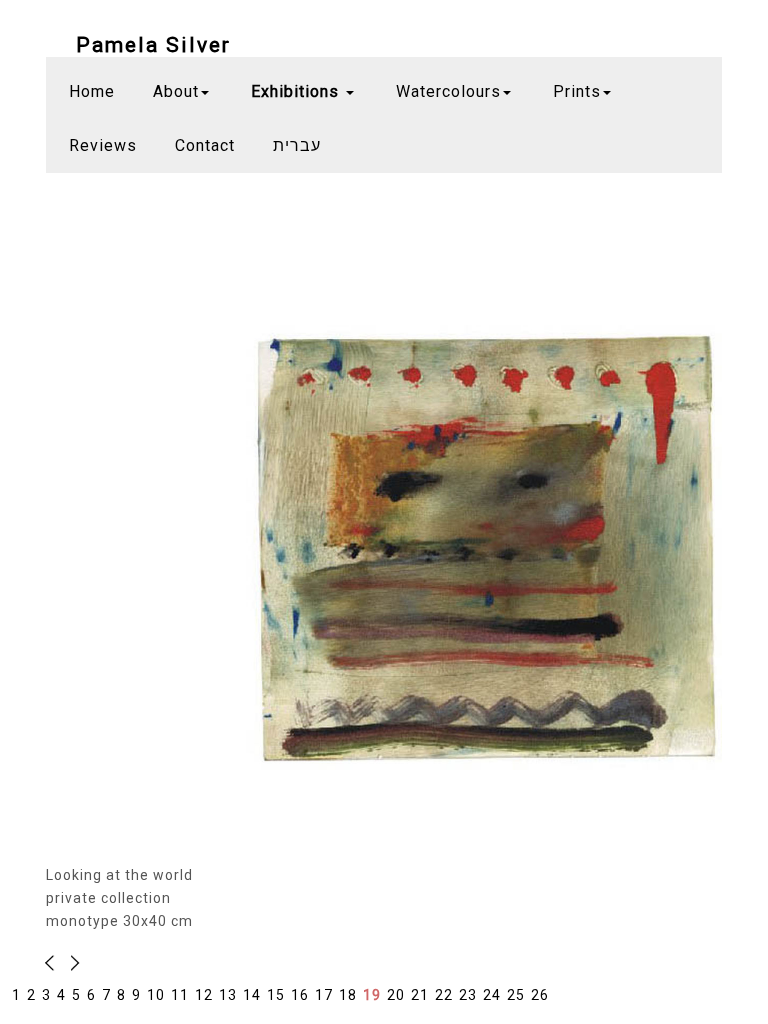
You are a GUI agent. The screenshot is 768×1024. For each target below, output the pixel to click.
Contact (205, 145)
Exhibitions (297, 91)
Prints (577, 91)
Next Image (55, 963)
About (176, 91)
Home (92, 91)
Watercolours (448, 91)
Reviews (103, 145)
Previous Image (72, 963)
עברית (297, 145)
